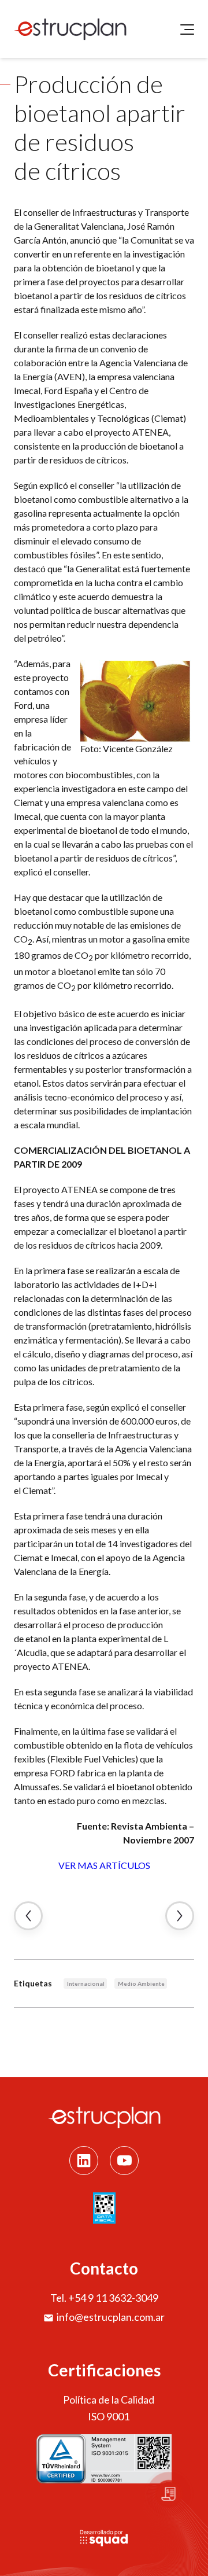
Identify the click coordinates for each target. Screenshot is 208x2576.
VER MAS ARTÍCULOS (104, 1865)
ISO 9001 (109, 2416)
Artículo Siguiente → (180, 1916)
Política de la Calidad (109, 2400)
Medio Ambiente (141, 1983)
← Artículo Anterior (28, 1916)
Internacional (86, 1983)
